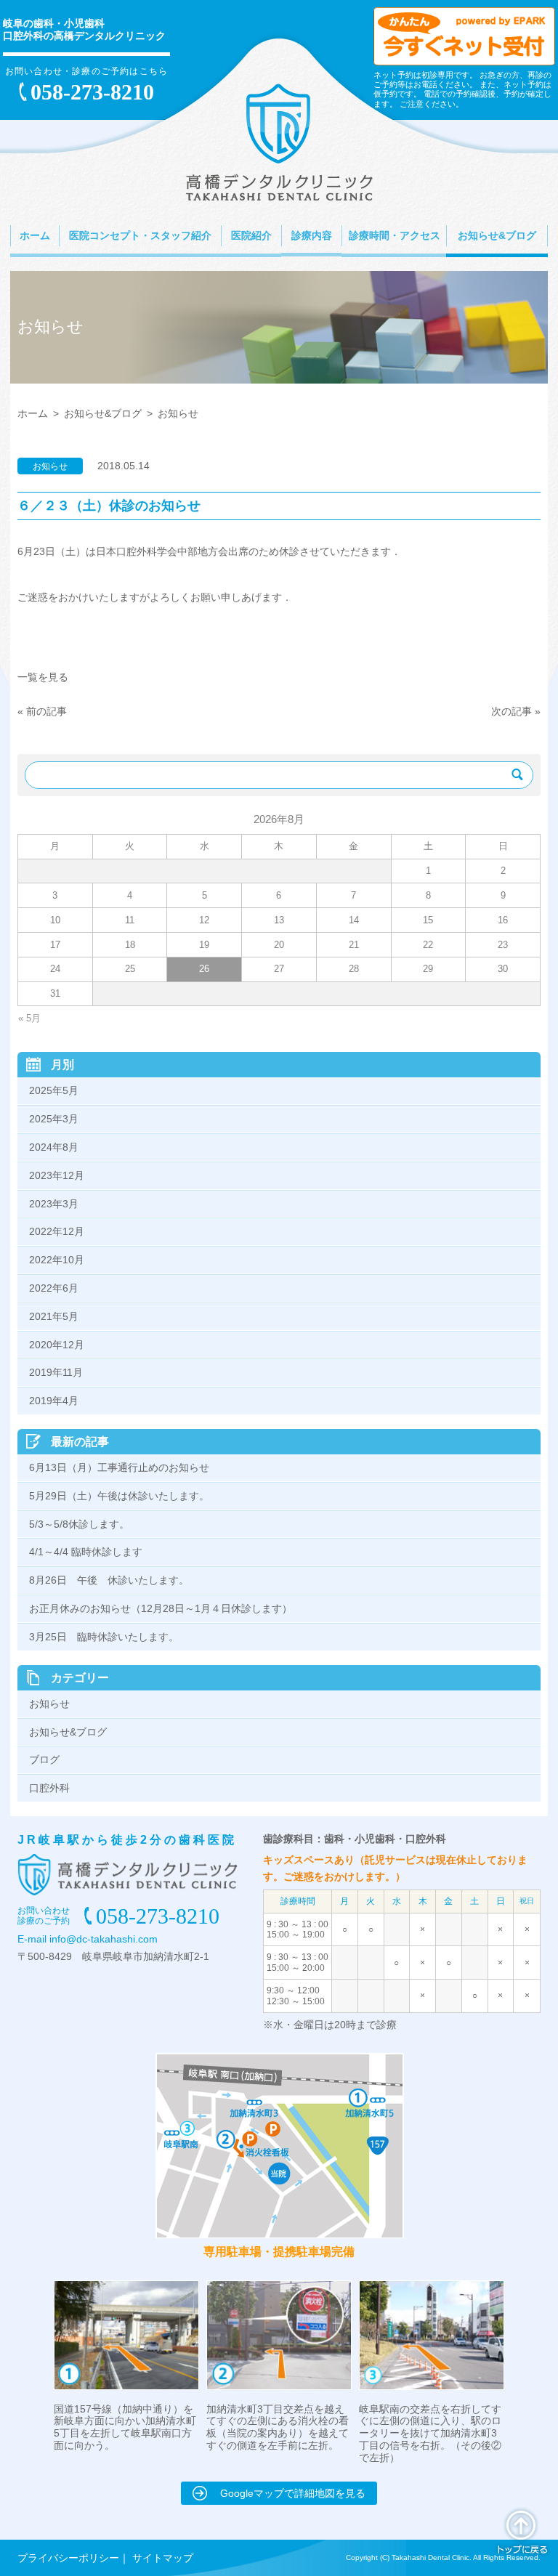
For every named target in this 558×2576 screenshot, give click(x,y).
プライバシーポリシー (68, 2558)
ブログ (44, 1759)
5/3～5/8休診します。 (79, 1524)
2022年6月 (54, 1288)
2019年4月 (54, 1401)
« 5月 (29, 1018)
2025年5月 (54, 1090)
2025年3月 (54, 1119)
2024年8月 (54, 1147)
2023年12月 (57, 1175)
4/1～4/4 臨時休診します (86, 1552)
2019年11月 (56, 1372)
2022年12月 (57, 1231)
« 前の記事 (42, 711)
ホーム (33, 413)
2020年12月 (57, 1345)
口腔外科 (49, 1788)
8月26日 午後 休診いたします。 (114, 1580)
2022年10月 (57, 1260)
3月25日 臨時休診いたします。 (104, 1637)
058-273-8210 (92, 92)
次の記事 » (516, 711)
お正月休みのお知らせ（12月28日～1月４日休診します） (166, 1608)
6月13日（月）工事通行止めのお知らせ (119, 1467)
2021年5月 (54, 1316)
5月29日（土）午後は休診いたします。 (119, 1496)
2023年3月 (54, 1204)
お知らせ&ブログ (103, 413)
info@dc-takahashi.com (104, 1939)
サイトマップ (163, 2558)
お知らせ (49, 1704)
